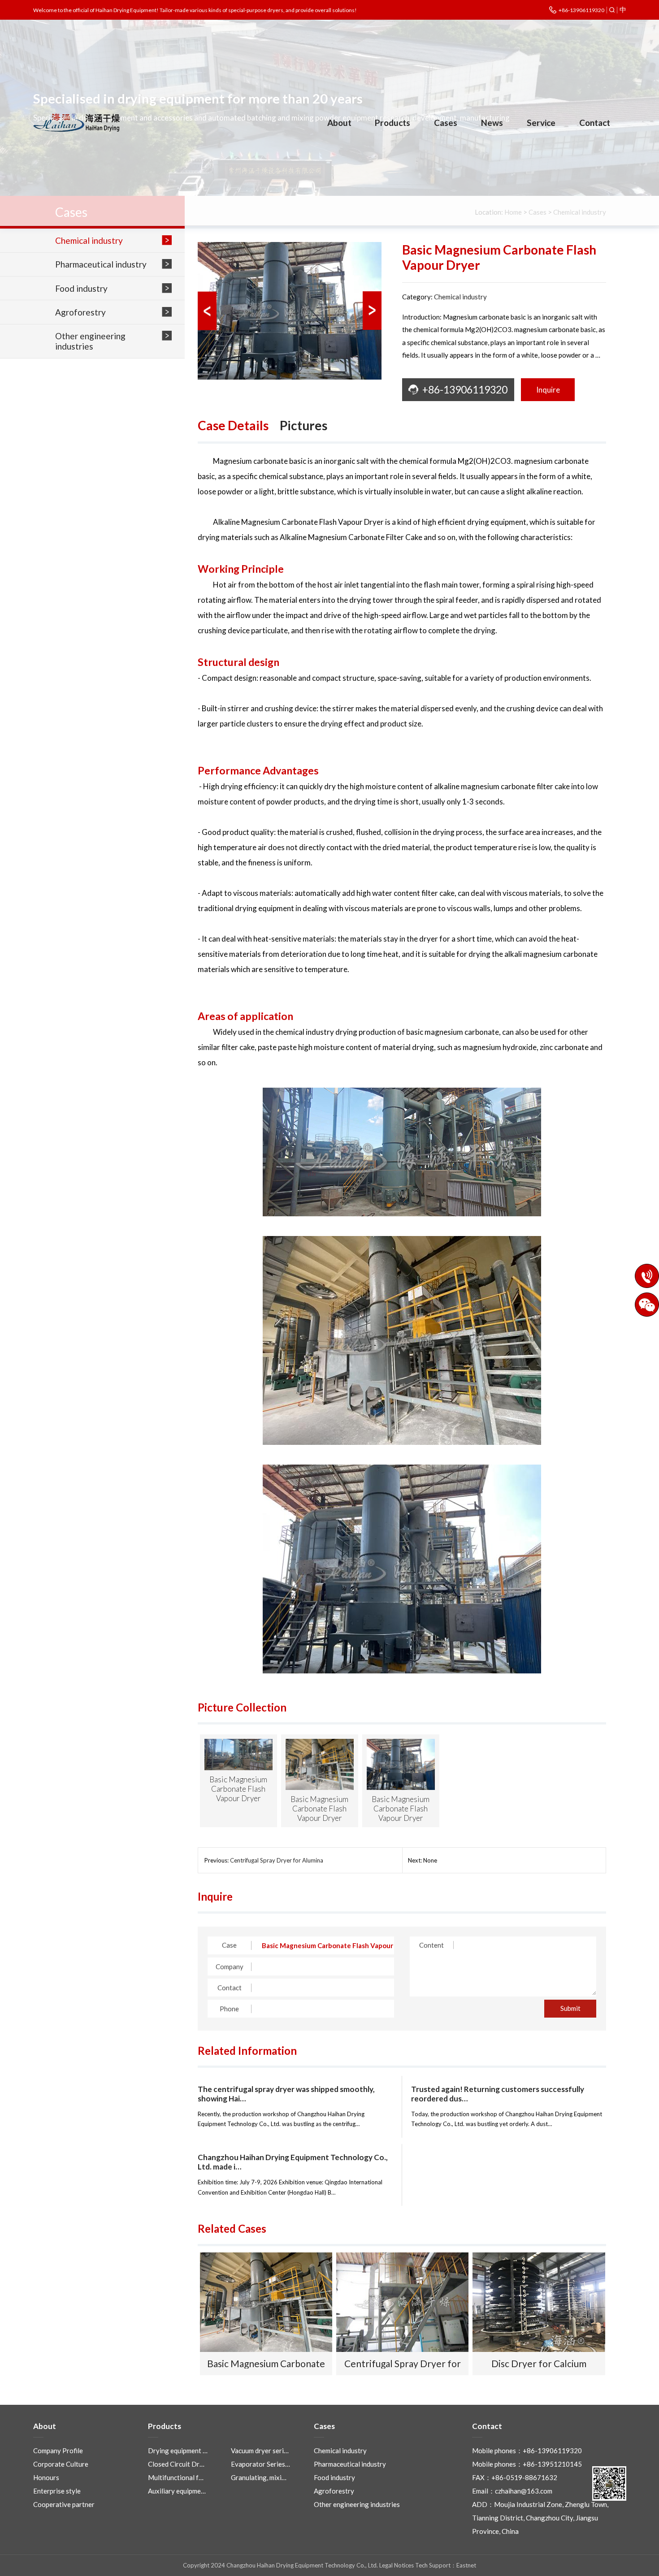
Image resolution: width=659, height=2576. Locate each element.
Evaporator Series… (260, 2464)
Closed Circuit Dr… (176, 2464)
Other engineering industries (357, 2504)
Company (230, 1967)
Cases (446, 123)
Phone (229, 2009)
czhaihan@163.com (524, 2491)
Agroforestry (334, 2491)
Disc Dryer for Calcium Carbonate (539, 2363)
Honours (46, 2477)
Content (431, 1945)
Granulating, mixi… (259, 2477)
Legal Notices (397, 2565)
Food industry (334, 2477)
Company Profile (58, 2451)
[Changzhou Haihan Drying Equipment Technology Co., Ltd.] (77, 123)
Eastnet (466, 2565)
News (492, 123)
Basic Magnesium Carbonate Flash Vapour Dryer (266, 2363)
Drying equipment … (178, 2451)
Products (392, 123)
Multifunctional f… (176, 2477)
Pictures (303, 425)
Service (541, 123)
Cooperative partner (64, 2504)
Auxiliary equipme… (177, 2491)
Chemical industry (460, 297)
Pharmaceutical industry (350, 2464)
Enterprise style (57, 2491)
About (339, 123)
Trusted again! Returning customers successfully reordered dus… (498, 2094)
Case (229, 1945)
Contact (595, 123)
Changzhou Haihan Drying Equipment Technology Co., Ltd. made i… (293, 2162)
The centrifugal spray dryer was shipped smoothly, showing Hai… (286, 2094)
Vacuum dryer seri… (260, 2451)
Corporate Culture (61, 2464)
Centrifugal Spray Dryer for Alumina (277, 1860)
